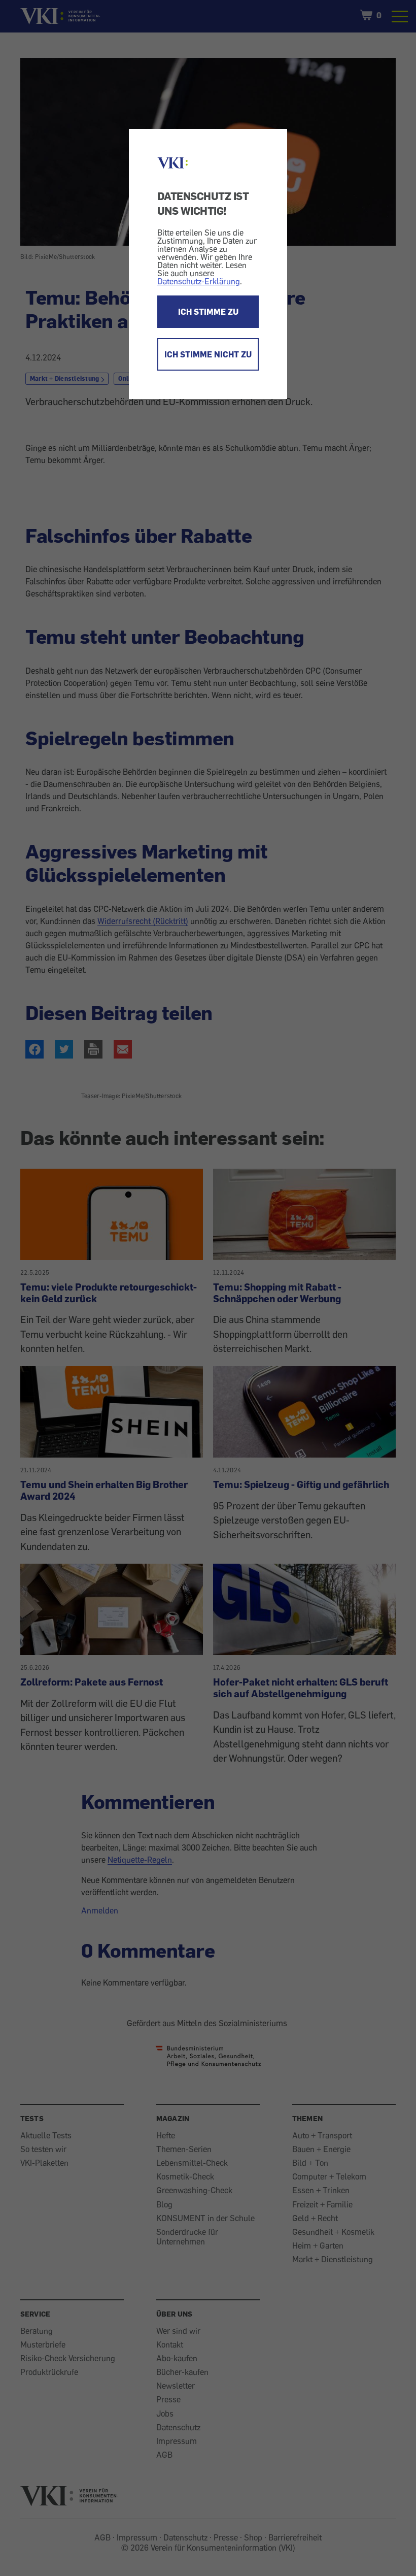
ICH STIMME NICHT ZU (208, 354)
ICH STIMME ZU (208, 312)
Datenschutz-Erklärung (199, 281)
